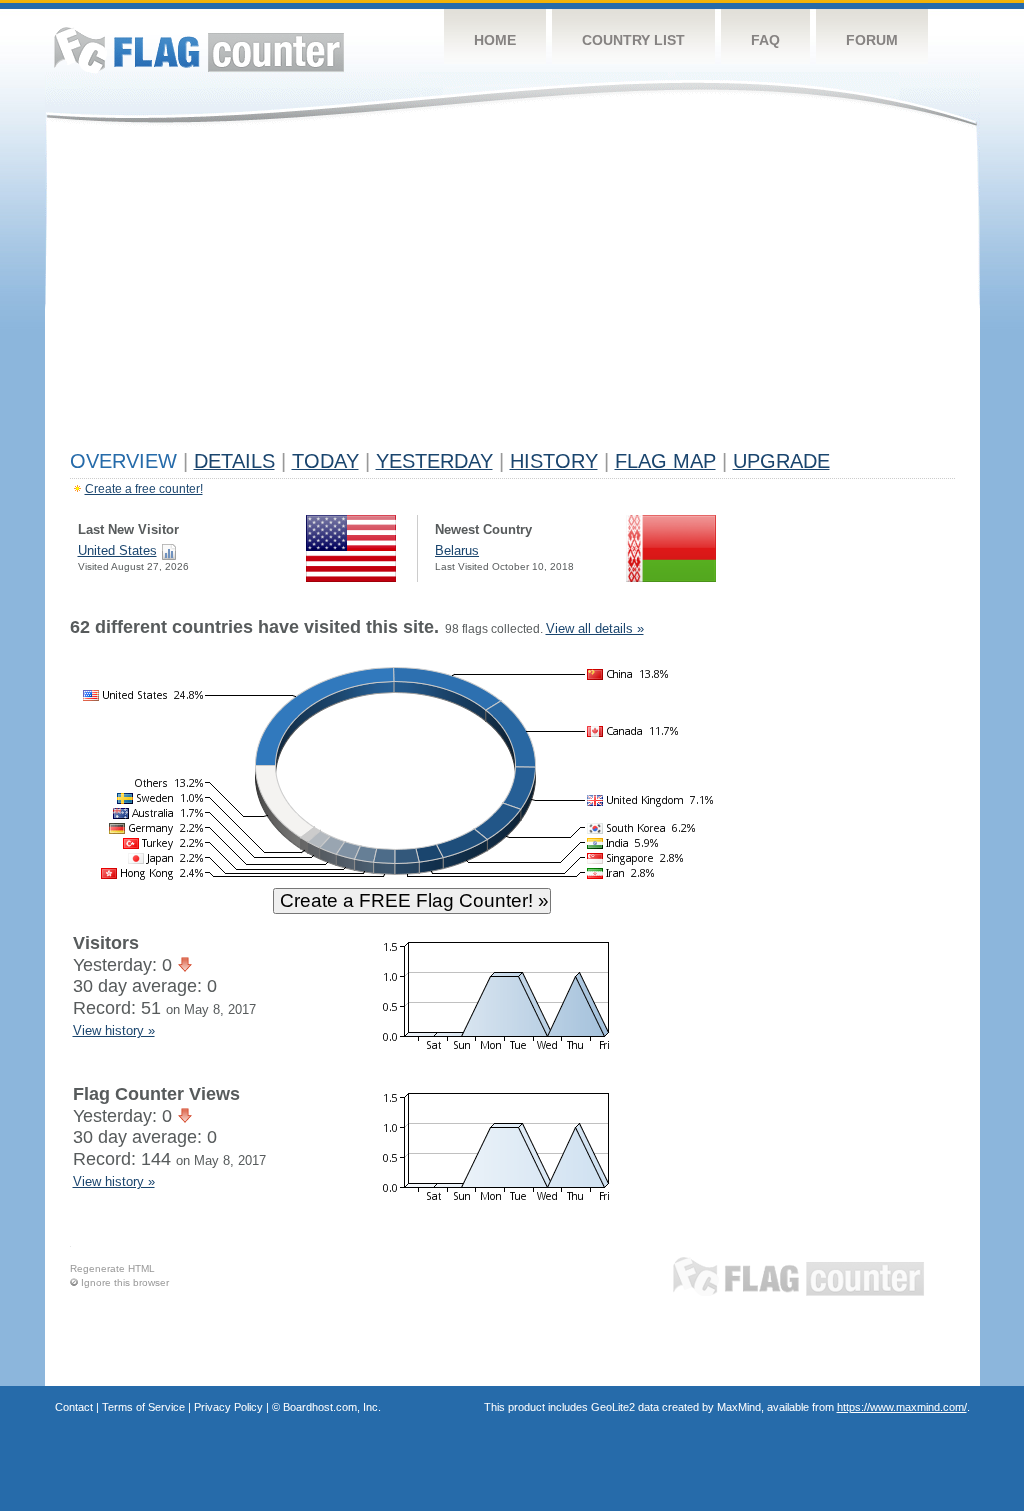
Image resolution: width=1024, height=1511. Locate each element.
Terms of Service (143, 1407)
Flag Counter (199, 49)
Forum (872, 40)
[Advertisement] (512, 292)
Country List (633, 40)
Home (495, 40)
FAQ (765, 40)
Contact (74, 1407)
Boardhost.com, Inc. (332, 1407)
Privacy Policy (228, 1407)
